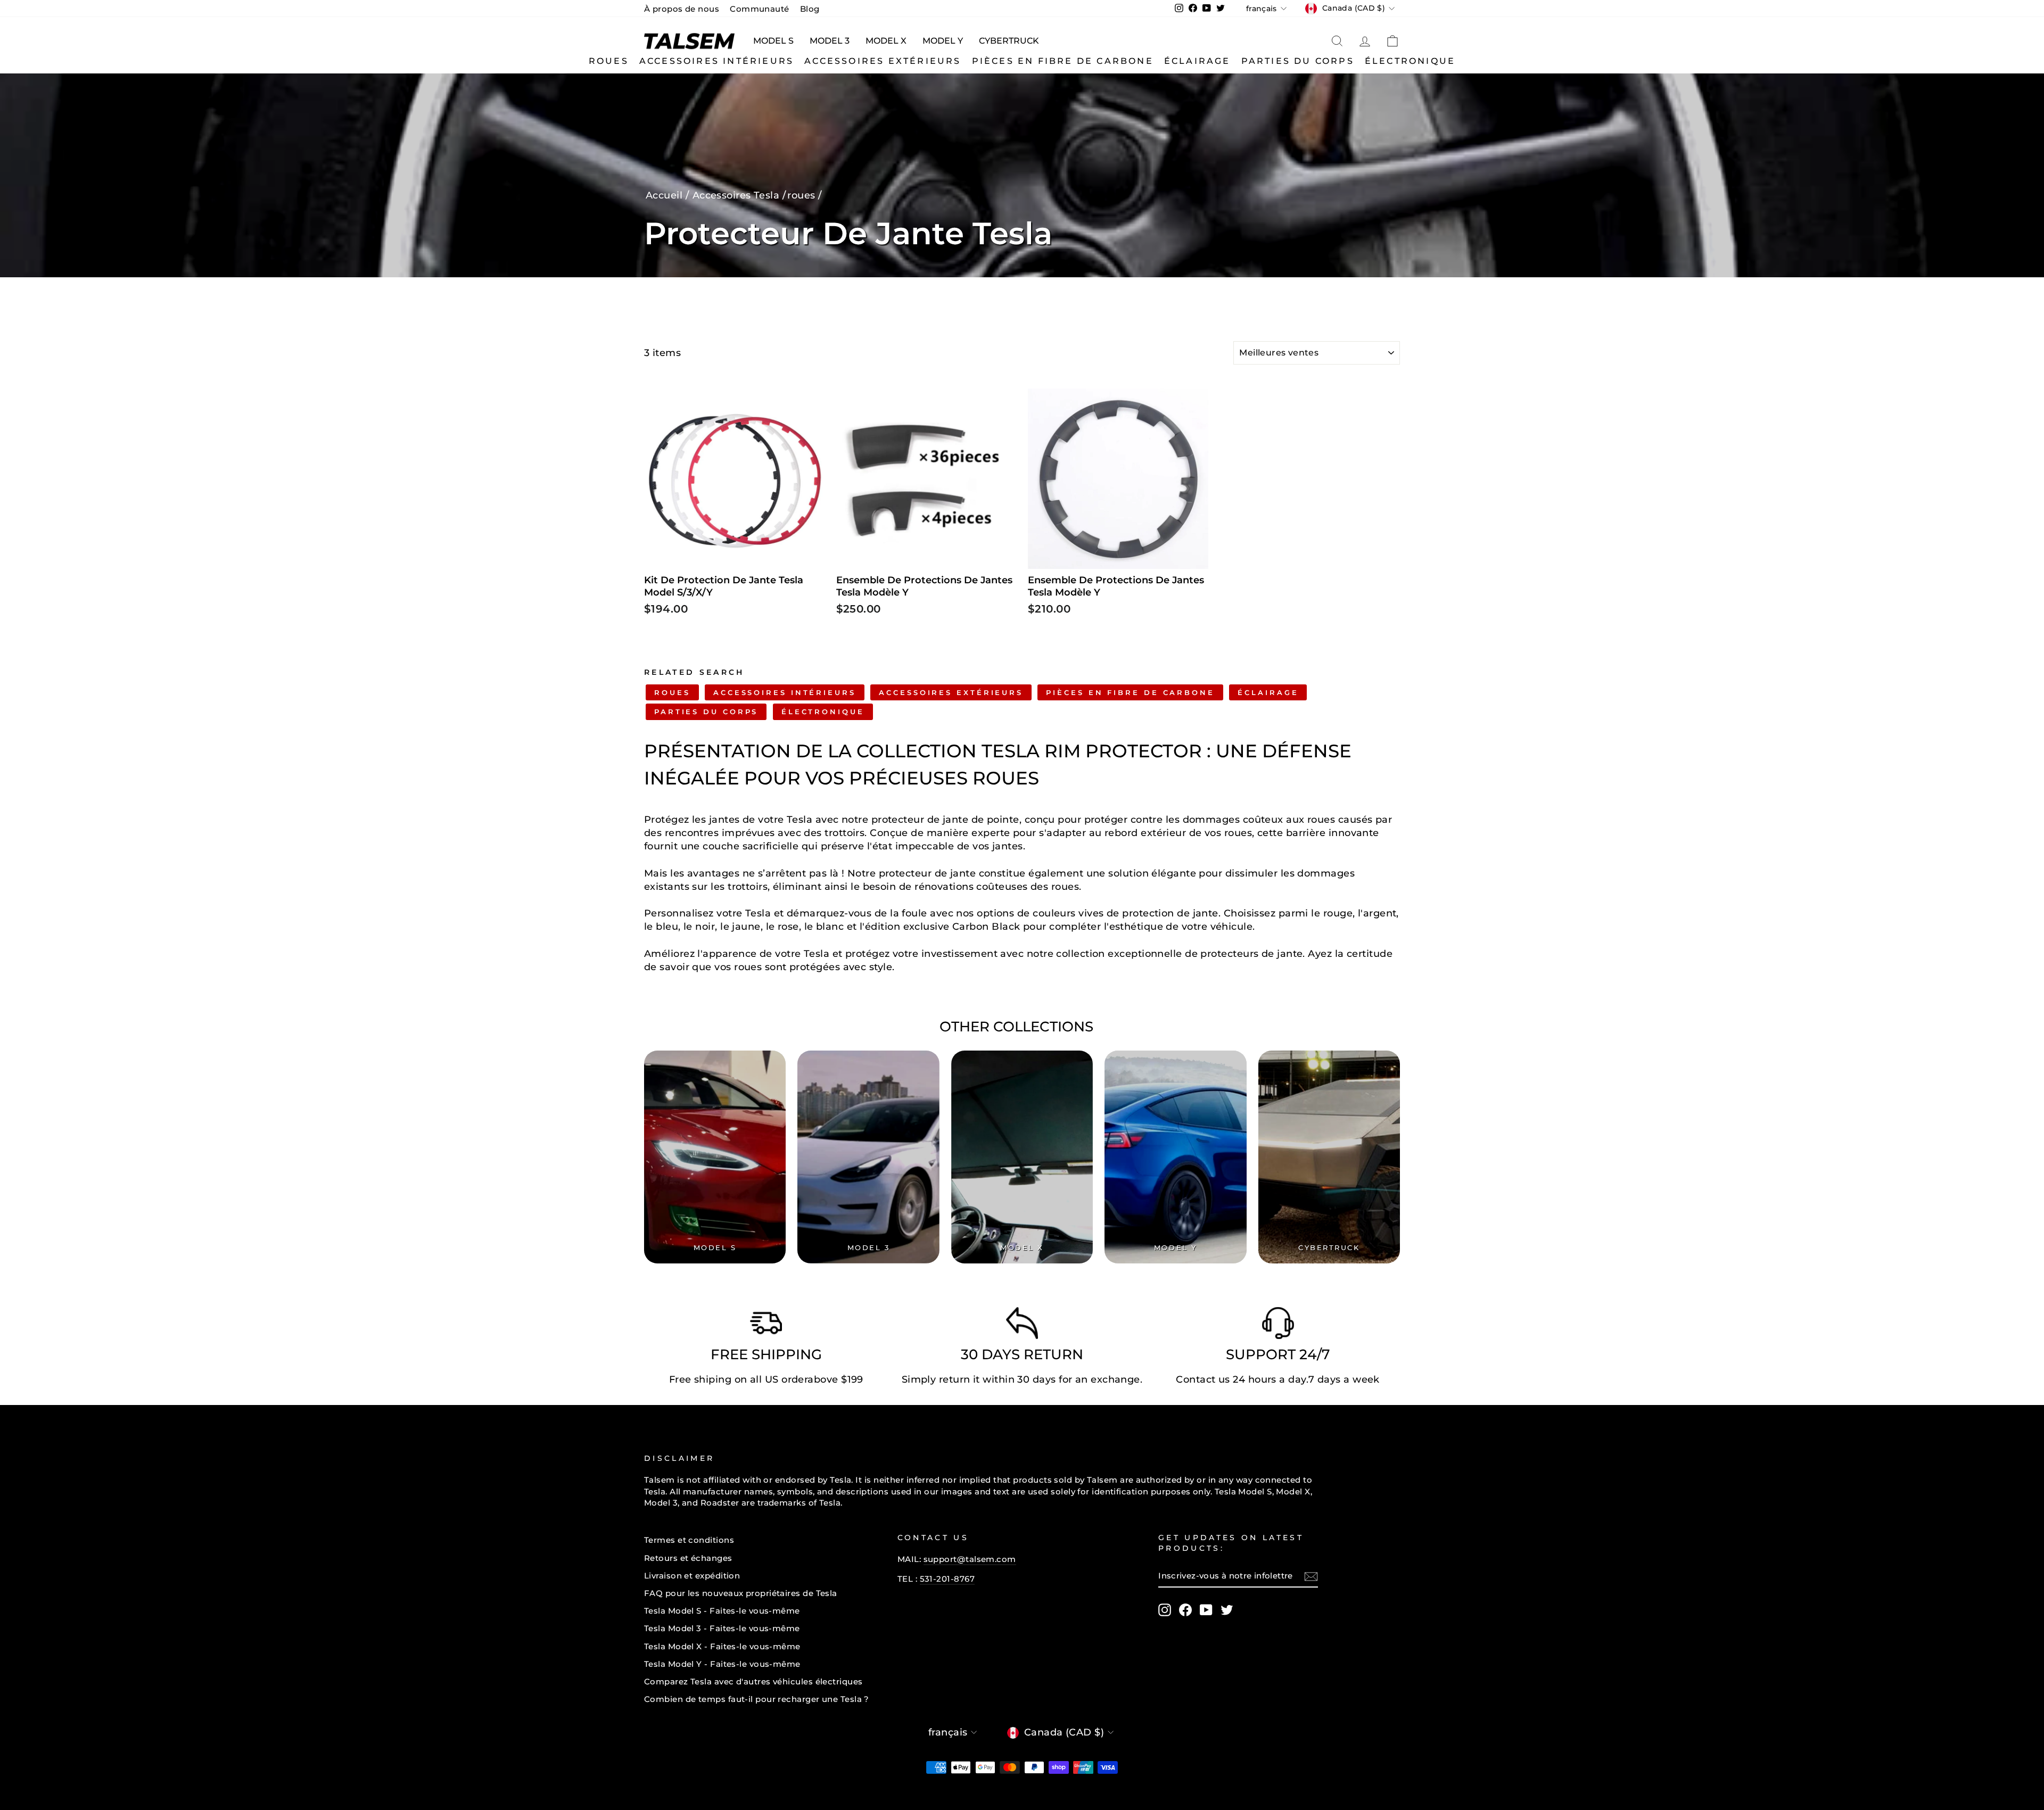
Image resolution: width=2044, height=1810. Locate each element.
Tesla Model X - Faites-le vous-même (722, 1646)
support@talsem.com (970, 1559)
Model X (886, 41)
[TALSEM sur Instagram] (1165, 1610)
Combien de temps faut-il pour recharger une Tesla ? (757, 1699)
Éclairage (1197, 61)
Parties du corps (1298, 61)
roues (609, 61)
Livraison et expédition (692, 1576)
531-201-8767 (947, 1579)
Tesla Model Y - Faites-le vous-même (722, 1664)
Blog (810, 9)
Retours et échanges (688, 1558)
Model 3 (830, 41)
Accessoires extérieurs (883, 61)
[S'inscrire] (1311, 1576)
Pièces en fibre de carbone (1063, 61)
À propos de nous (682, 9)
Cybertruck (1009, 41)
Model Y (943, 41)
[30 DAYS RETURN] (1022, 1326)
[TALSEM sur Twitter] (1227, 1610)
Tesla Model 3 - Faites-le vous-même (722, 1628)
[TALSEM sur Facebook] (1185, 1610)
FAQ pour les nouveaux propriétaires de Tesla (741, 1593)
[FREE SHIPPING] (766, 1326)
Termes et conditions (689, 1540)
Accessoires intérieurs (716, 61)
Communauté (760, 9)
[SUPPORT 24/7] (1278, 1326)
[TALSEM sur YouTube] (1206, 1610)
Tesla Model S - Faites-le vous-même (722, 1611)
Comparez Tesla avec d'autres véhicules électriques (753, 1681)
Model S (773, 41)
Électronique (1410, 61)
